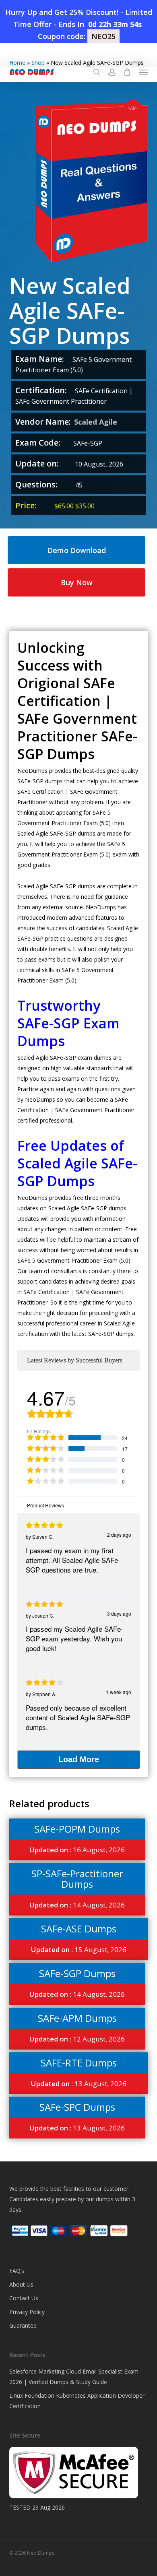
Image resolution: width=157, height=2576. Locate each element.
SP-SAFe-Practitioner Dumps (77, 1879)
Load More (79, 1759)
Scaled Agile (96, 422)
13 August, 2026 (79, 2084)
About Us (21, 2284)
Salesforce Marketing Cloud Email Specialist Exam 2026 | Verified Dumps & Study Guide (74, 2377)
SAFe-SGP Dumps (77, 1973)
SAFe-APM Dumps (77, 2018)
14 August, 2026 (77, 1905)
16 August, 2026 (77, 1850)
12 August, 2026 (77, 2039)
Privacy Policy (27, 2312)
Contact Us (24, 2298)
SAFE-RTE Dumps (79, 2063)
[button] (143, 72)
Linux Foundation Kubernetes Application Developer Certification (77, 2401)
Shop (38, 63)
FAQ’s (17, 2271)
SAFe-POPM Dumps (77, 1829)
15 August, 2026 (79, 1950)
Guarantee (23, 2325)
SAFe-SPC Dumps (77, 2107)
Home (17, 63)
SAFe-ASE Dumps (79, 1929)
